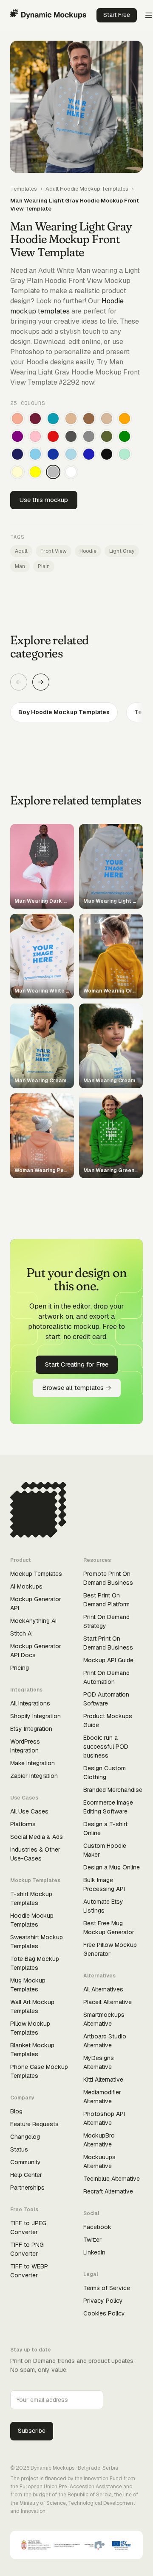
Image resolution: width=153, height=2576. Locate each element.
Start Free (117, 15)
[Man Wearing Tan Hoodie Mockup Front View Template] (71, 419)
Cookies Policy (104, 2313)
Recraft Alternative (108, 2191)
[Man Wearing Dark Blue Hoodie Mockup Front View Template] (53, 454)
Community (25, 2162)
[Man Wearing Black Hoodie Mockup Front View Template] (107, 454)
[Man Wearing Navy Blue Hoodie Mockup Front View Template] (17, 454)
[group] (76, 712)
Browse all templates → (77, 1388)
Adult (21, 551)
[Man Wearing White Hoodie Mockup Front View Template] (71, 472)
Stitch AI (21, 1633)
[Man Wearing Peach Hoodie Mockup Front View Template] (17, 419)
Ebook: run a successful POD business (106, 1747)
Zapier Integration (34, 1776)
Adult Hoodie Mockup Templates (87, 189)
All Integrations (30, 1703)
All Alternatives (103, 1989)
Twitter (92, 2240)
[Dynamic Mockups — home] (48, 15)
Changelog (25, 2137)
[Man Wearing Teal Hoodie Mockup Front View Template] (53, 419)
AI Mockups (26, 1586)
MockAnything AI (33, 1621)
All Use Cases (29, 1811)
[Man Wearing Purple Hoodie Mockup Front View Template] (17, 436)
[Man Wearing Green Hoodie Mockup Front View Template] (125, 436)
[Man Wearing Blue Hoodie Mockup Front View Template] (89, 454)
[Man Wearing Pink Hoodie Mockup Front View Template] (35, 436)
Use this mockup (44, 500)
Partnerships (27, 2188)
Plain (44, 566)
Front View (54, 551)
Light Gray (122, 551)
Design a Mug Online (112, 1867)
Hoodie (88, 551)
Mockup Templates (36, 1574)
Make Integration (33, 1763)
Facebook (97, 2227)
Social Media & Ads (37, 1837)
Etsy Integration (31, 1729)
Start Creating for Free (77, 1364)
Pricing (20, 1668)
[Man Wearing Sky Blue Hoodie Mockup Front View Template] (35, 454)
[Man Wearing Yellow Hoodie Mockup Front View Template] (35, 472)
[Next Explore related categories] (41, 682)
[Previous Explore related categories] (19, 682)
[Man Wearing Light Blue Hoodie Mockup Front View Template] (71, 454)
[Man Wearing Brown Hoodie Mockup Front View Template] (89, 419)
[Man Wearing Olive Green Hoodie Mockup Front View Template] (107, 436)
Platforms (23, 1824)
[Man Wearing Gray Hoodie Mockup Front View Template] (89, 436)
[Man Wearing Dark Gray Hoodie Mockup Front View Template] (71, 436)
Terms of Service (107, 2288)
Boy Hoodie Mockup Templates (64, 712)
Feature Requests (34, 2124)
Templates (24, 189)
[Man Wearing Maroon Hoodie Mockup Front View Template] (35, 419)
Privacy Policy (103, 2301)
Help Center (26, 2175)
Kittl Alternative (103, 2080)
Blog (16, 2111)
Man (20, 566)
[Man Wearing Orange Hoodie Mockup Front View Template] (125, 419)
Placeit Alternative (108, 2002)
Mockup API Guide (108, 1660)
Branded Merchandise (113, 1790)
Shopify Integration (35, 1716)
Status (19, 2149)
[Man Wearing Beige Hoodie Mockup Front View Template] (107, 419)
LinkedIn (94, 2252)
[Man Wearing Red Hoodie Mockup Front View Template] (53, 436)
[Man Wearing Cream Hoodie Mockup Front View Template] (17, 472)
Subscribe (32, 2431)
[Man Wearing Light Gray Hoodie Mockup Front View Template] (53, 472)
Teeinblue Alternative (112, 2179)
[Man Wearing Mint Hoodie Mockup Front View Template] (125, 454)
